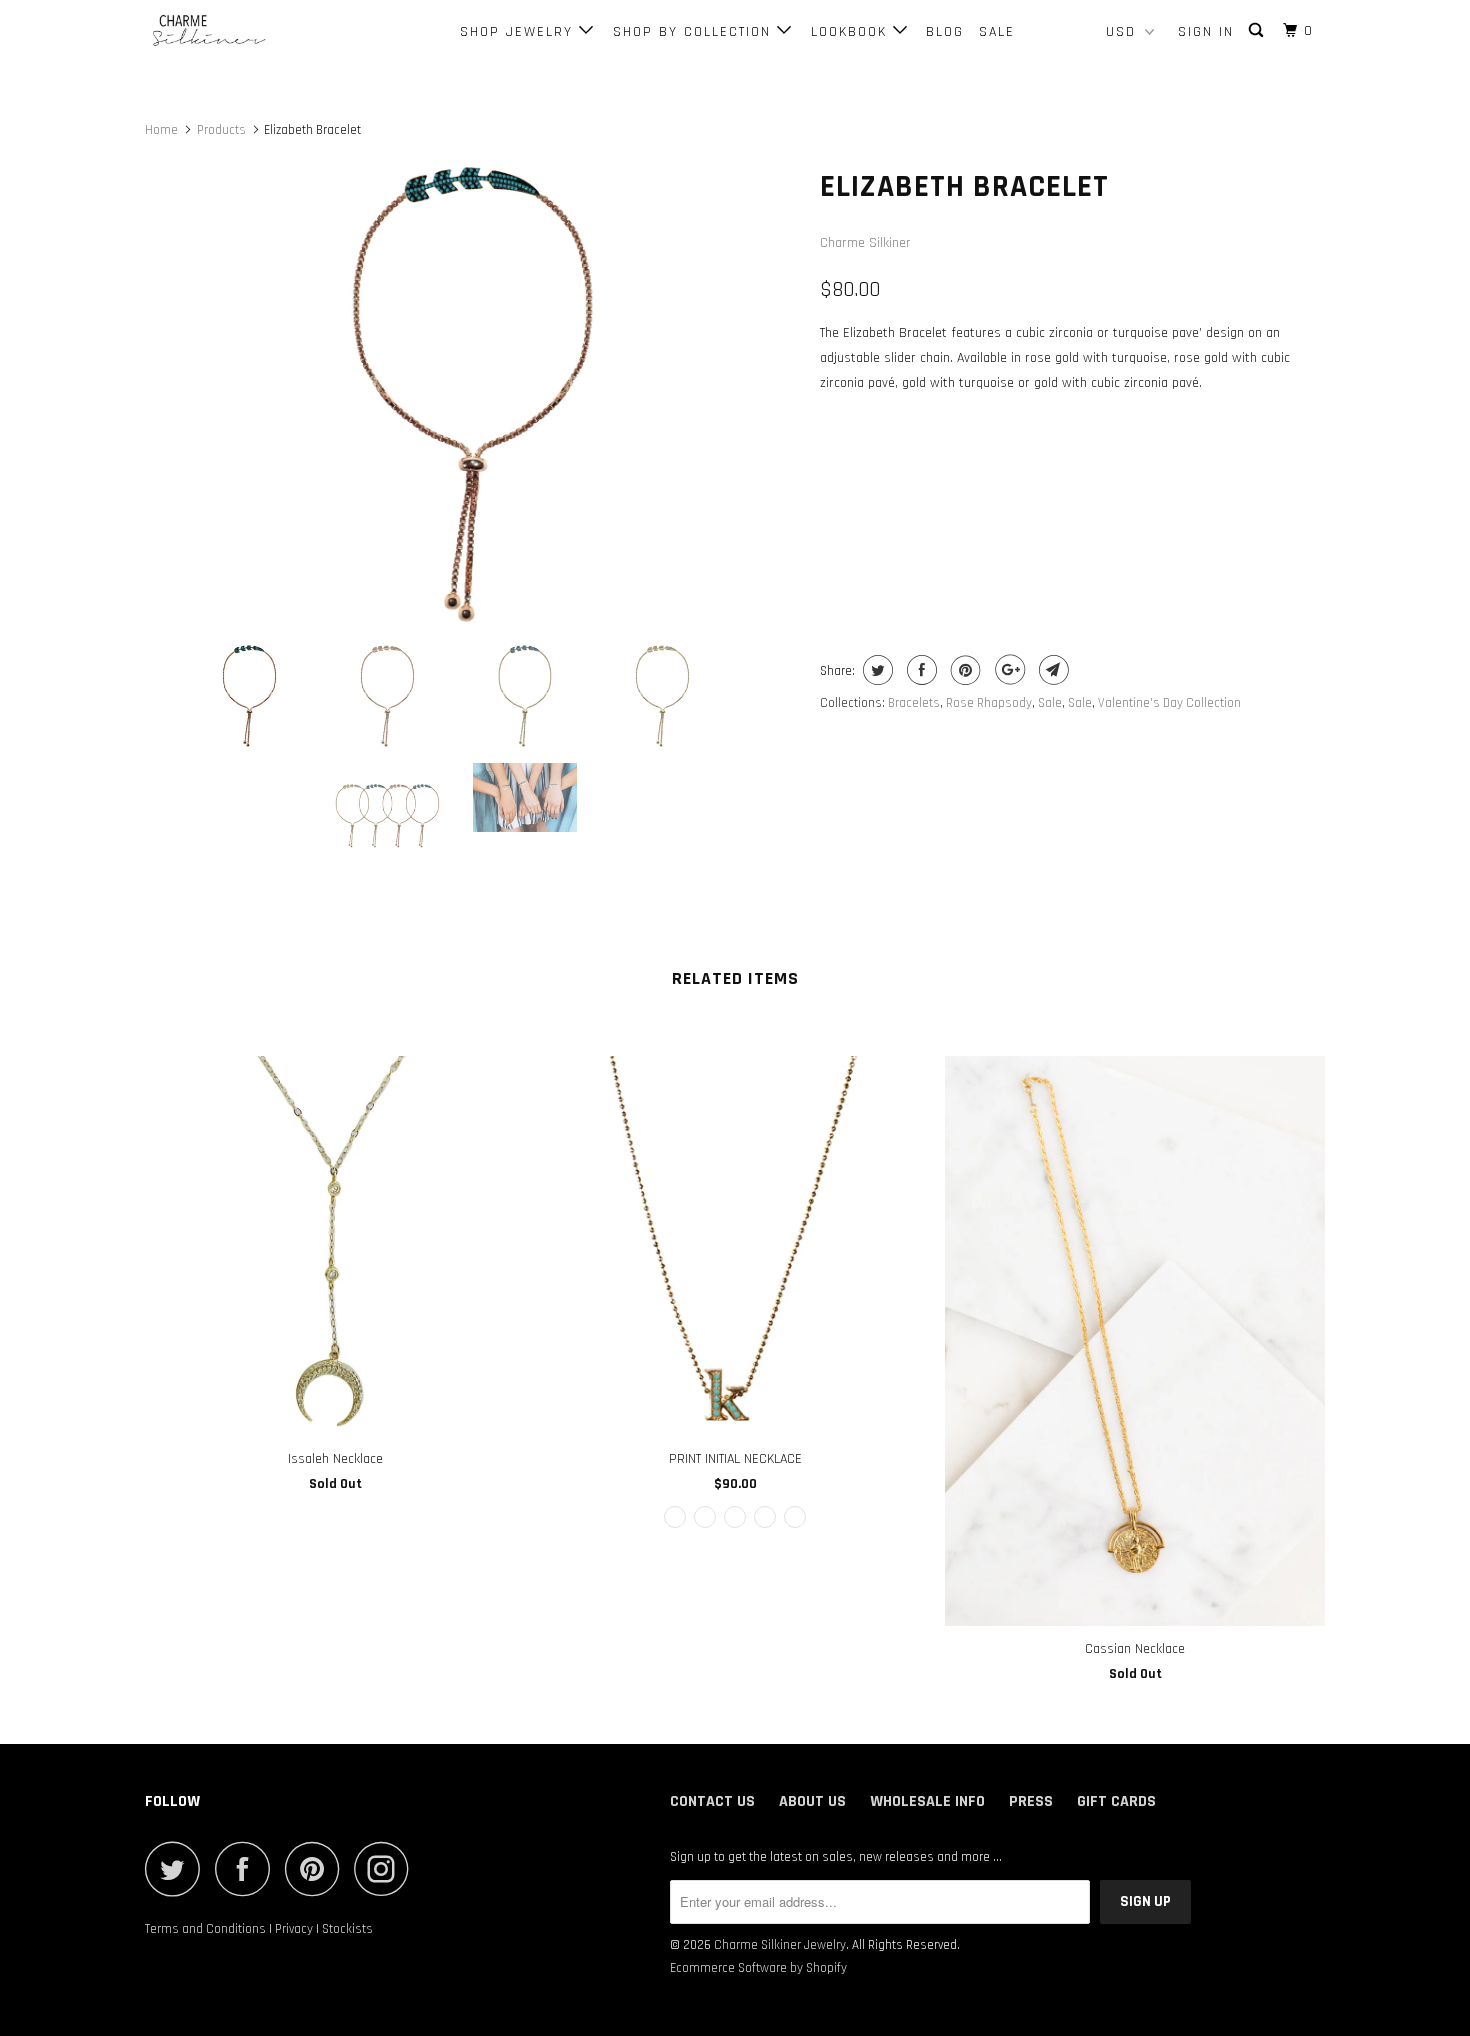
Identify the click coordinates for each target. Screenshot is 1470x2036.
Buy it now (1200, 549)
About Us (812, 1801)
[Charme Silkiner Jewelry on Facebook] (248, 1868)
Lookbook (852, 32)
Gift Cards (1116, 1801)
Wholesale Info (927, 1801)
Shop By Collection (695, 32)
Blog (945, 32)
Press (1031, 1801)
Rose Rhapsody (989, 703)
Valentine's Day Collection (1169, 703)
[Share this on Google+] (1007, 670)
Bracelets (914, 703)
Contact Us (712, 1801)
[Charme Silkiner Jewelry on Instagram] (387, 1868)
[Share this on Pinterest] (963, 670)
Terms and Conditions (205, 1929)
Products (221, 130)
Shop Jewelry (519, 32)
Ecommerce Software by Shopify (758, 1968)
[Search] (1258, 31)
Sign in (1206, 32)
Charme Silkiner (865, 243)
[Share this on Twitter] (875, 670)
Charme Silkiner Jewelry (780, 1945)
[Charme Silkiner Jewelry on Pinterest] (317, 1868)
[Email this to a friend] (1051, 670)
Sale (997, 32)
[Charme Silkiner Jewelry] (247, 31)
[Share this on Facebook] (919, 670)
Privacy (294, 1929)
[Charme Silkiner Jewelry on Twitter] (178, 1868)
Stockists (347, 1929)
